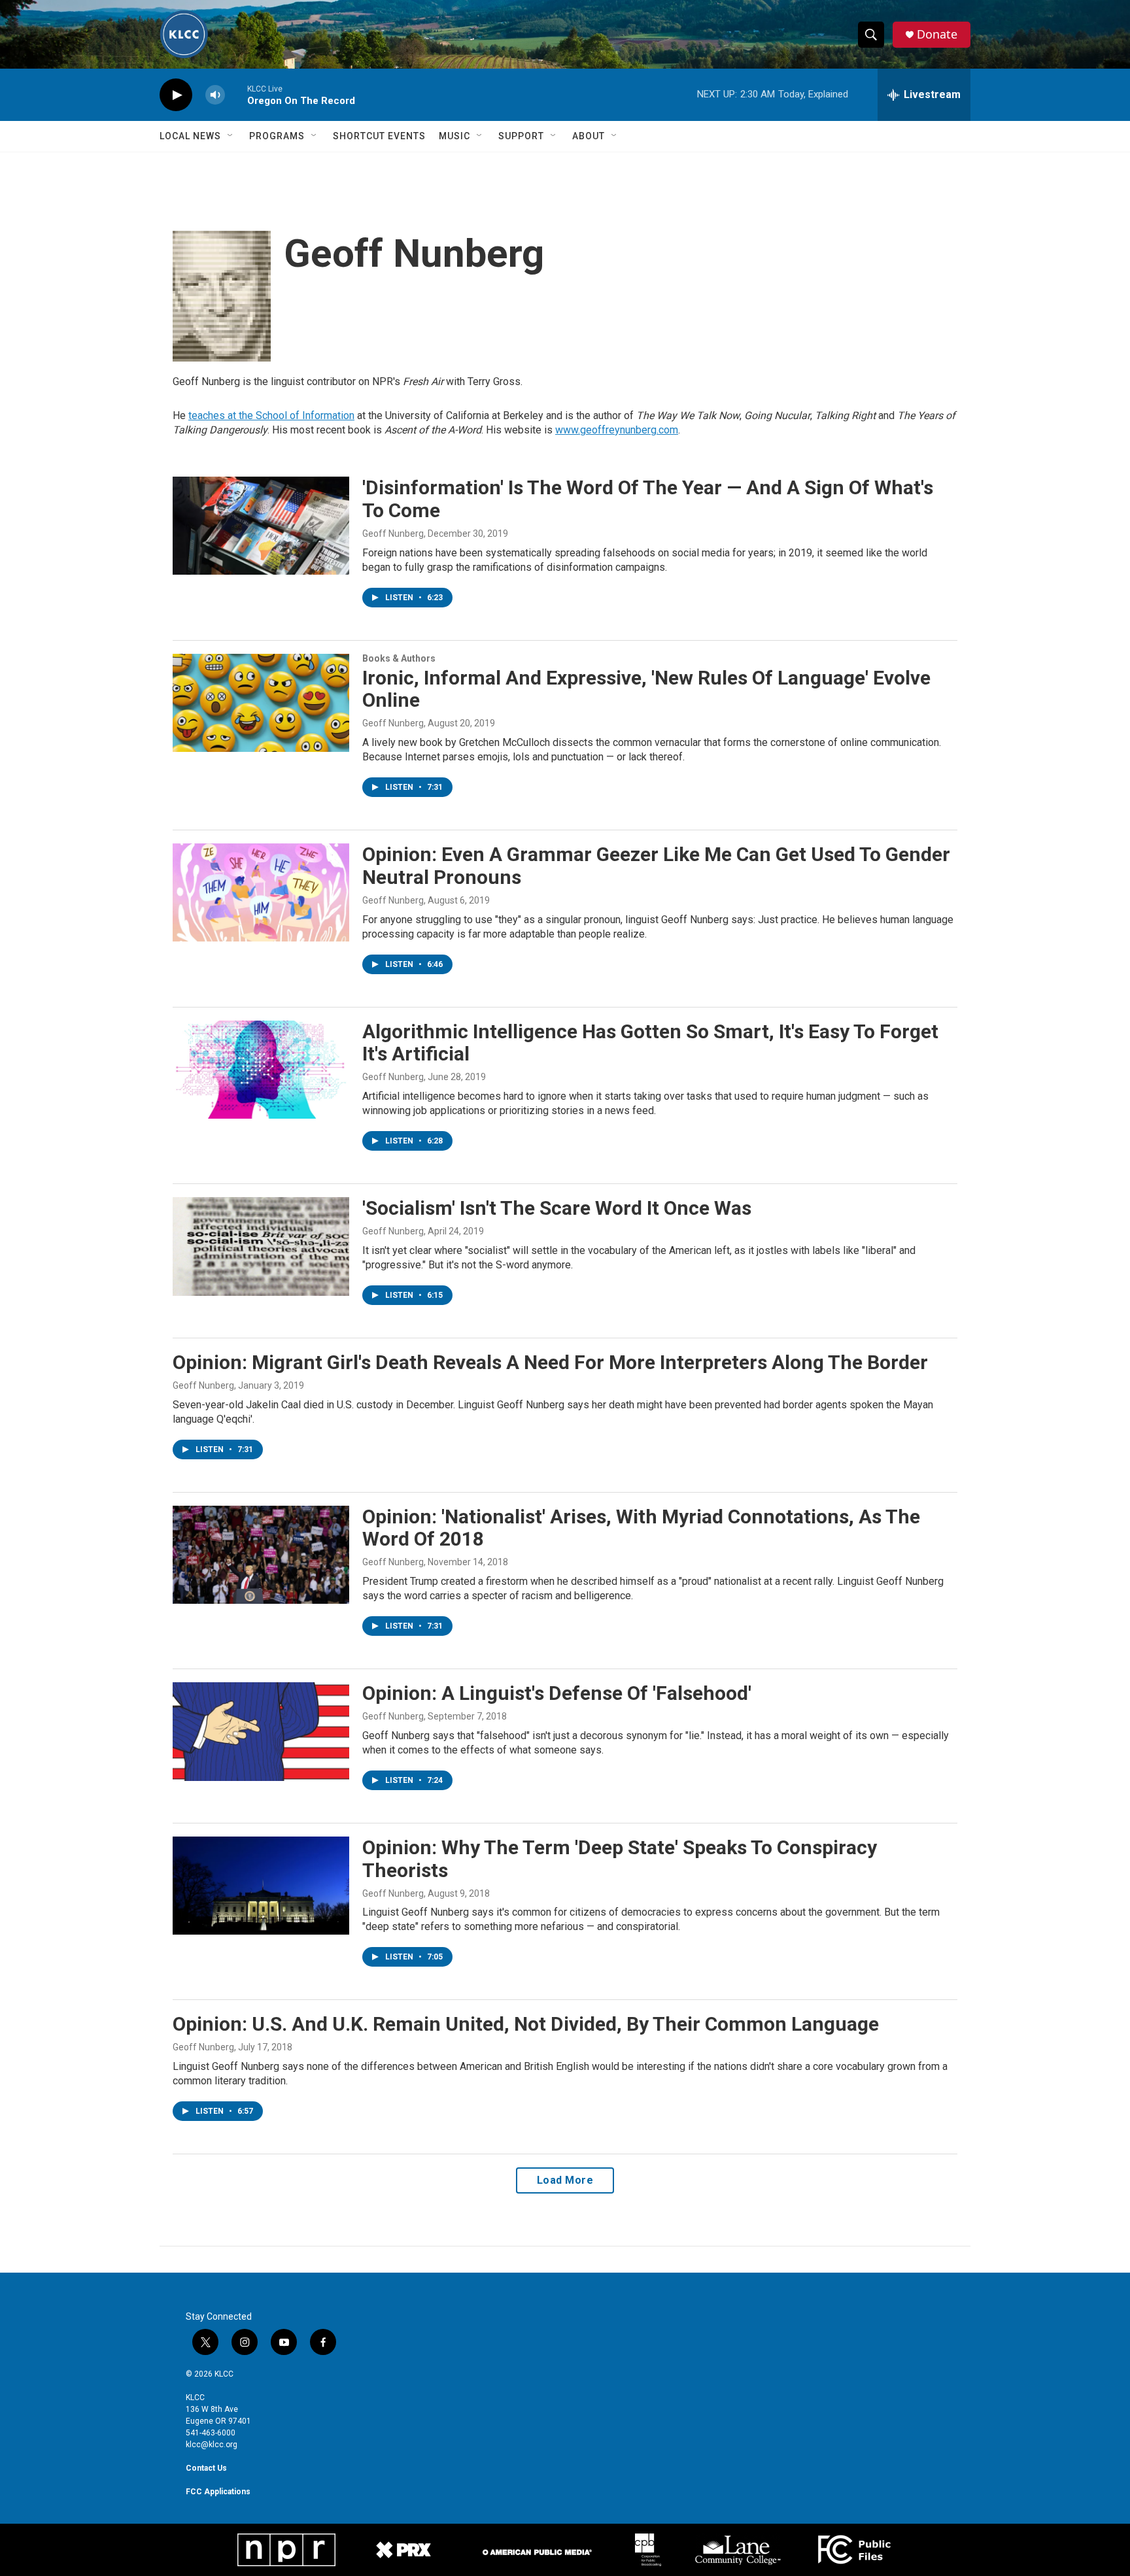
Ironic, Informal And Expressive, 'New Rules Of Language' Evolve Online (646, 689)
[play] (176, 95)
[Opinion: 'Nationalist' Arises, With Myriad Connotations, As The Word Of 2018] (261, 1555)
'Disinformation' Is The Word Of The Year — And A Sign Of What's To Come (648, 499)
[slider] (236, 94)
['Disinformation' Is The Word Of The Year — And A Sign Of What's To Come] (261, 526)
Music (454, 136)
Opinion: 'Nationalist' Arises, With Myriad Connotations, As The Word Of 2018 (641, 1528)
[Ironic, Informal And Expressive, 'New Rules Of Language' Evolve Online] (261, 703)
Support (521, 136)
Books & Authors (399, 658)
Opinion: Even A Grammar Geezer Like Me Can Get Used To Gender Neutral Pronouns (656, 866)
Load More (565, 2180)
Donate (937, 34)
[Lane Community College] (738, 2550)
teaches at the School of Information (271, 415)
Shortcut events (379, 136)
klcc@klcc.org (212, 2445)
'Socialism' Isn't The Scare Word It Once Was (557, 1208)
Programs (277, 136)
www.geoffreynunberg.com (617, 430)
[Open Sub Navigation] (231, 136)
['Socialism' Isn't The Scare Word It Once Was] (261, 1246)
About (589, 136)
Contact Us (206, 2468)
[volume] (215, 95)
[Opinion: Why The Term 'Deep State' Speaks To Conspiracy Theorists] (261, 1886)
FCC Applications (218, 2492)
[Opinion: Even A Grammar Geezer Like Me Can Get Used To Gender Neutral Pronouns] (261, 892)
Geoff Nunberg (393, 534)
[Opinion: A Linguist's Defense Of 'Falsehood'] (261, 1731)
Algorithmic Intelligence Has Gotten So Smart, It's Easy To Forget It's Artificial (650, 1043)
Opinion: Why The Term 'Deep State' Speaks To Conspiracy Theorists (620, 1859)
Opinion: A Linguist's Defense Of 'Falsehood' (557, 1693)
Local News (190, 136)
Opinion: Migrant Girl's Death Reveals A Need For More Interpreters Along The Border (550, 1362)
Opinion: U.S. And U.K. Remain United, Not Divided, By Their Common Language (526, 2024)
